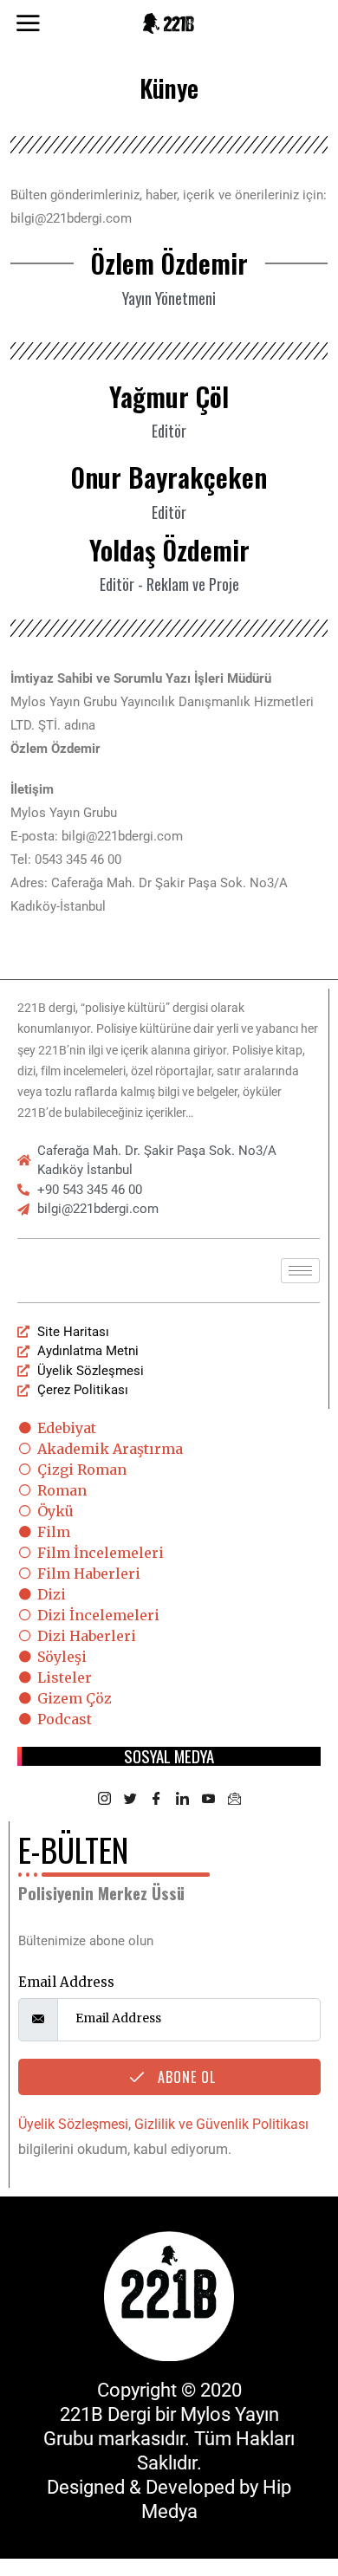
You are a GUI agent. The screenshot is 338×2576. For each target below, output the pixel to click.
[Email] (234, 1800)
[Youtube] (208, 1800)
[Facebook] (156, 1800)
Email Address (66, 1982)
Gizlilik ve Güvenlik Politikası (221, 2124)
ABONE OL (185, 2077)
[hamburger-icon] (300, 1271)
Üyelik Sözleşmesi (73, 2124)
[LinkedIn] (182, 1800)
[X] (130, 1800)
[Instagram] (104, 1800)
